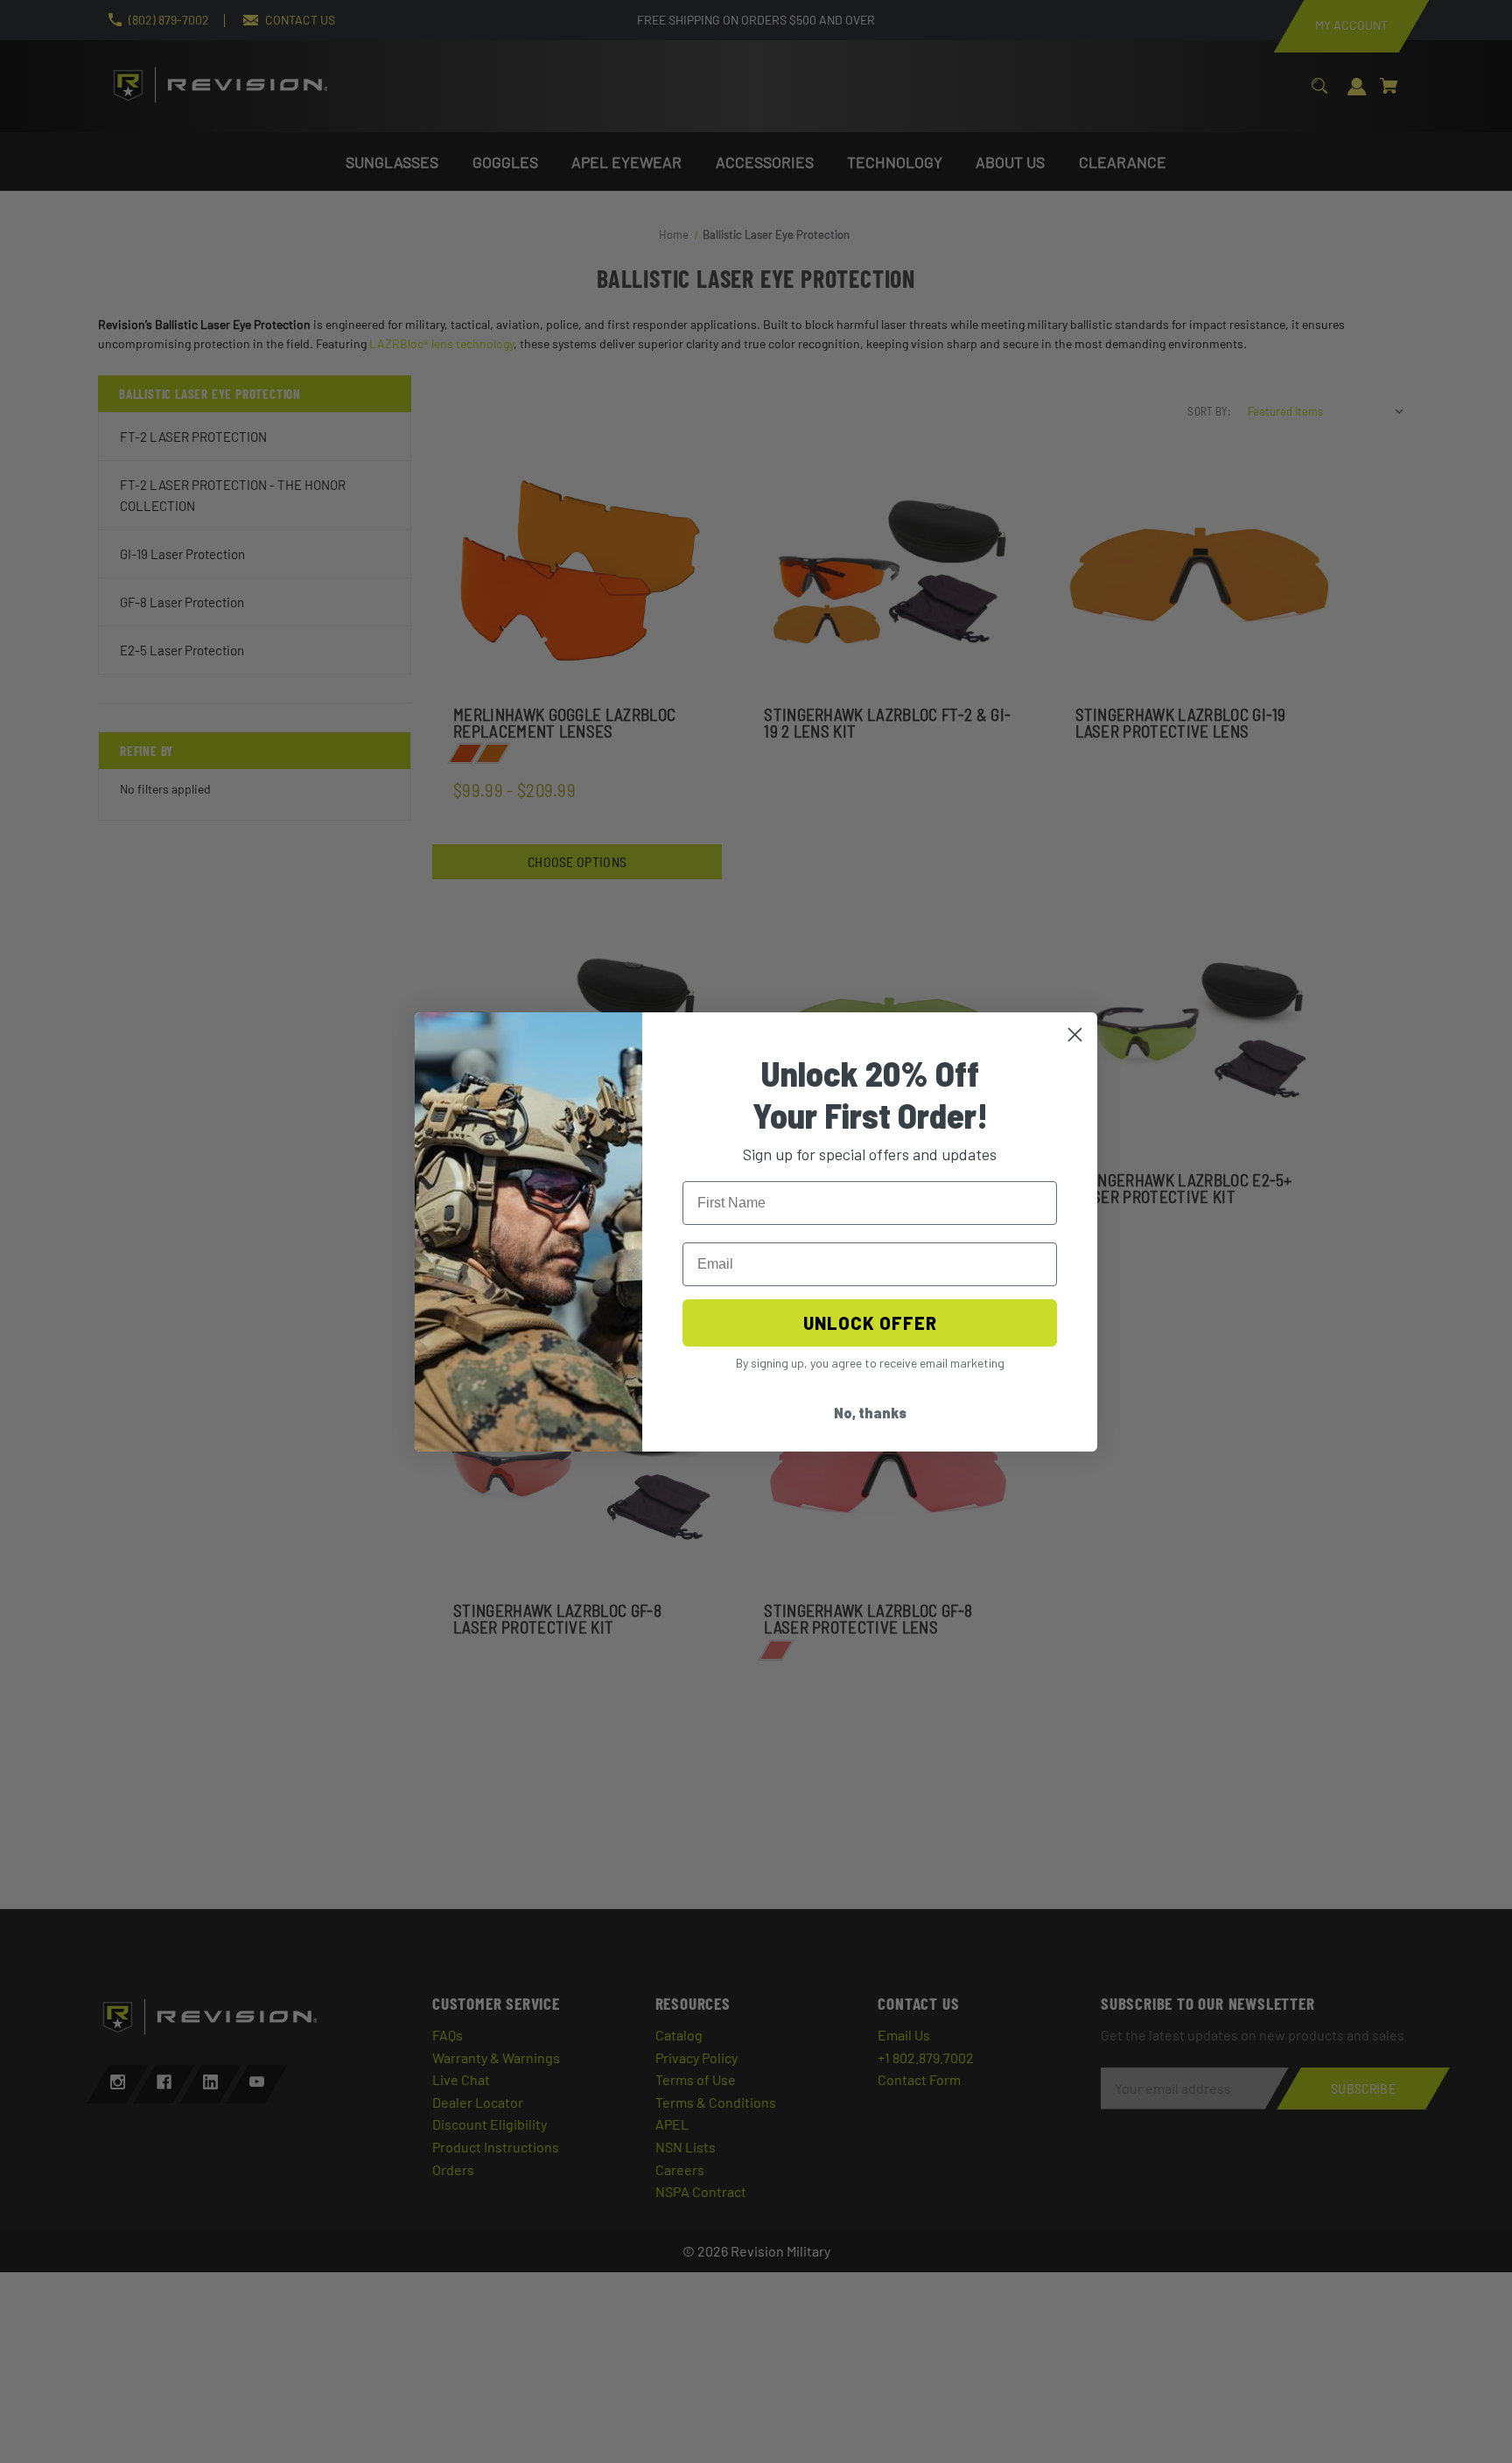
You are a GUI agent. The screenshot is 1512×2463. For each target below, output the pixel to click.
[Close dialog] (1075, 1035)
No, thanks (870, 1413)
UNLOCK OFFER (870, 1323)
